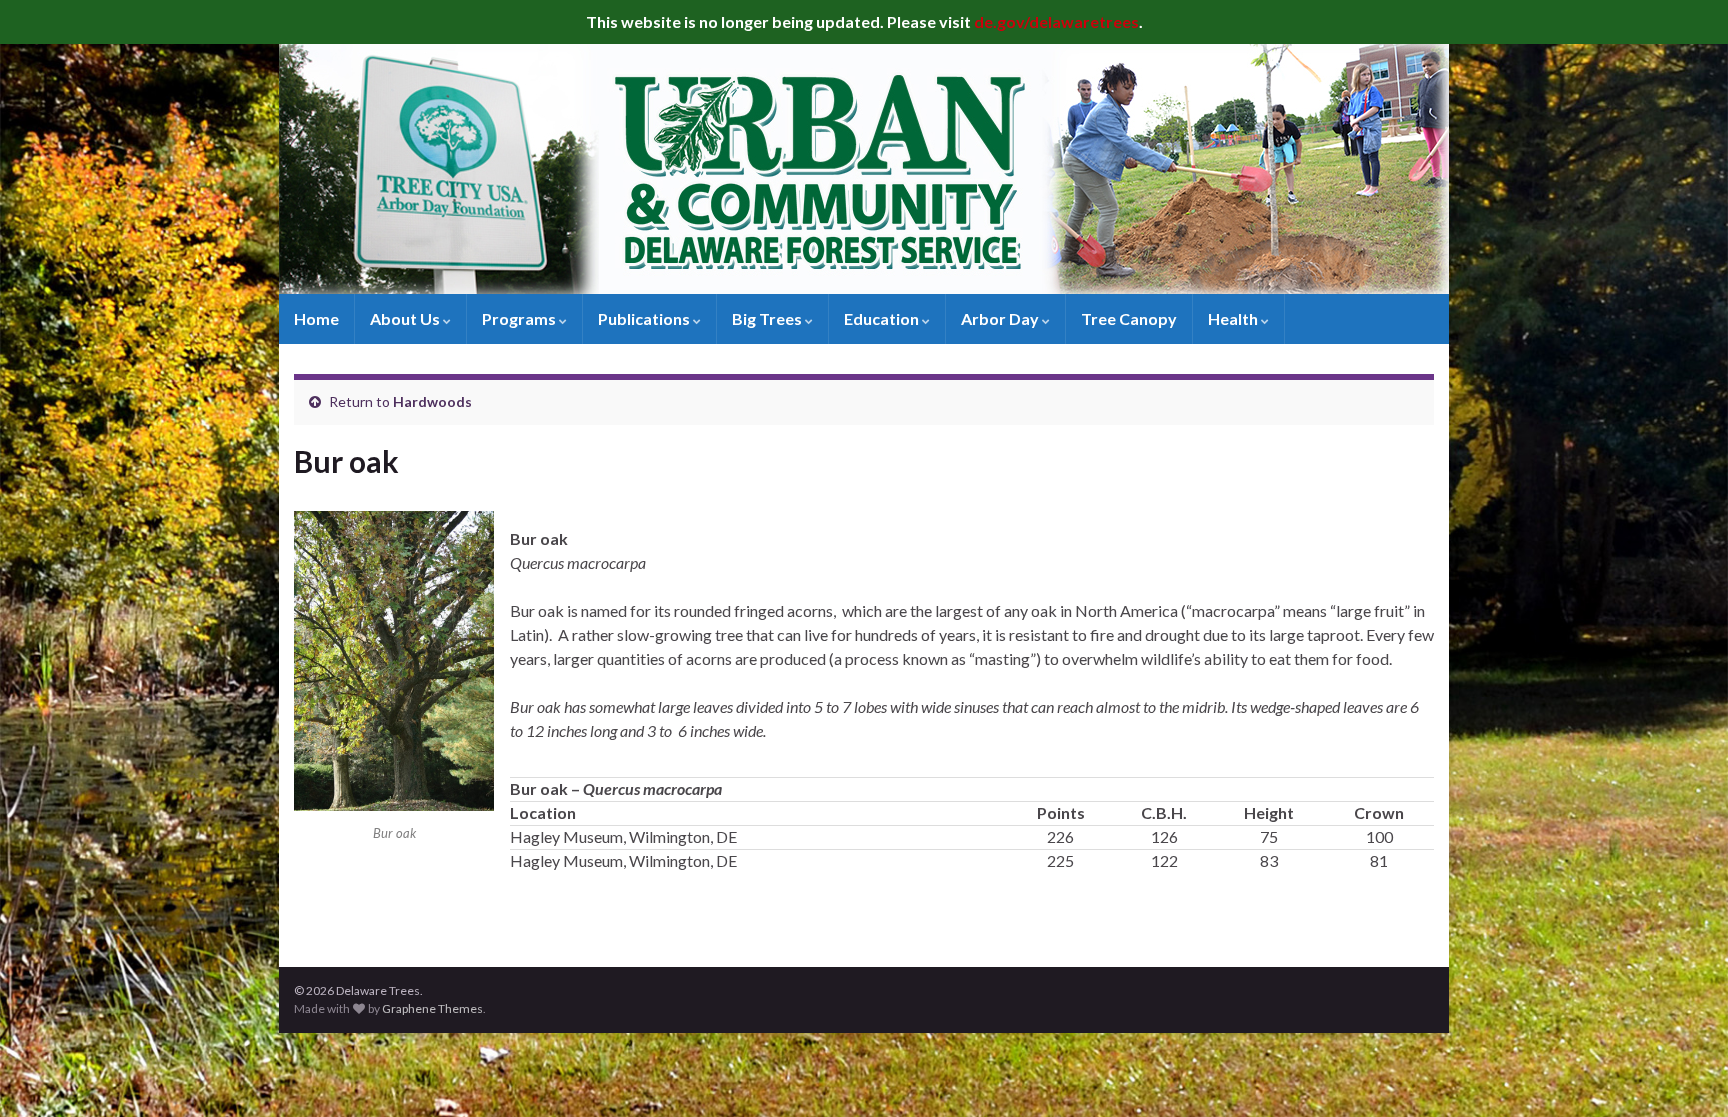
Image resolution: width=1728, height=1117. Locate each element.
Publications (645, 318)
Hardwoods (432, 401)
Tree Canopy (1129, 318)
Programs (520, 318)
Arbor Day (1001, 318)
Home (316, 318)
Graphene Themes (432, 1008)
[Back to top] (1683, 1072)
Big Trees (768, 318)
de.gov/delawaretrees (1056, 21)
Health (1234, 318)
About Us (406, 318)
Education (883, 318)
